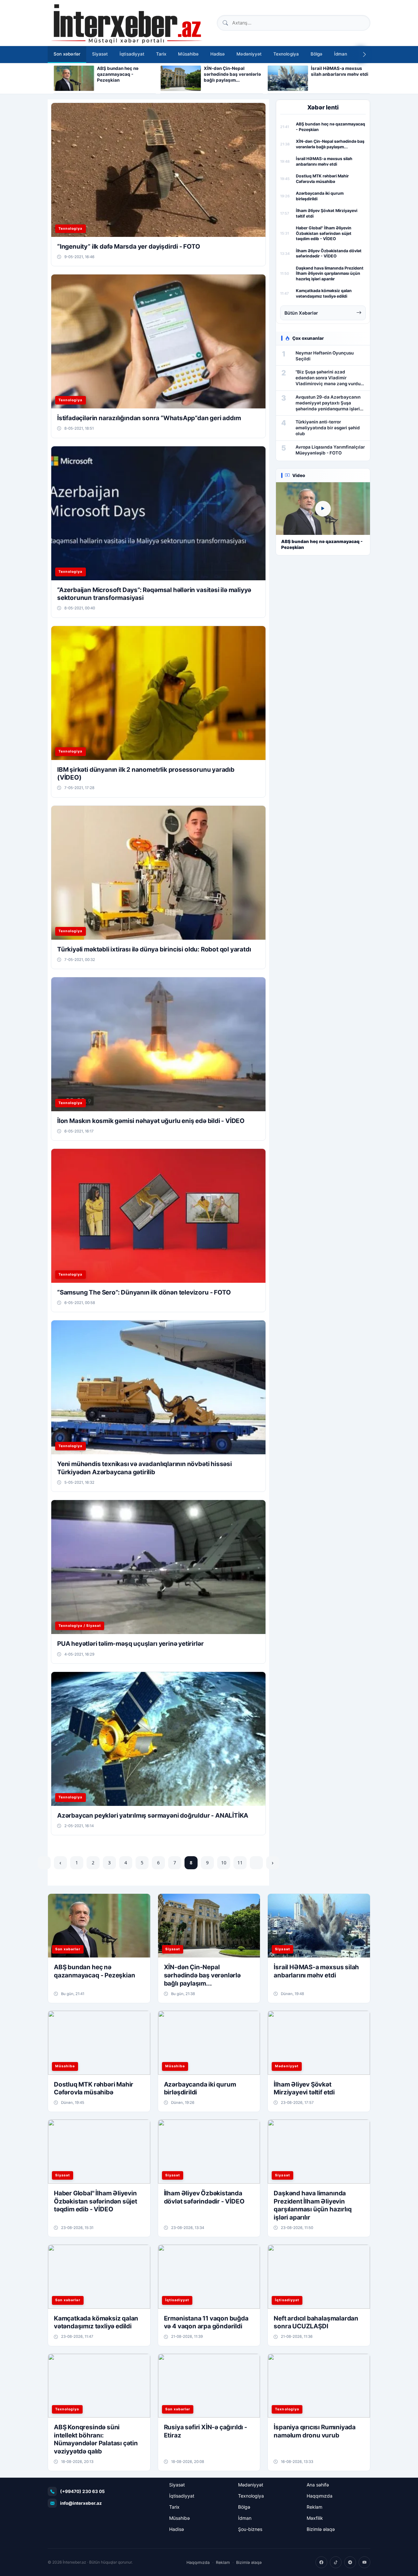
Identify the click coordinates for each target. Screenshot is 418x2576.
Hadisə (217, 54)
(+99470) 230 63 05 (82, 2491)
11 (240, 1863)
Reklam (314, 2507)
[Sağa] (364, 55)
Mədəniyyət (249, 54)
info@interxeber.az (81, 2503)
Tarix (161, 54)
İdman (341, 54)
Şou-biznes (250, 2529)
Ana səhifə (318, 2485)
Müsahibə (188, 54)
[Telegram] (350, 2562)
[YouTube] (364, 2562)
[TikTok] (336, 2562)
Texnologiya (286, 54)
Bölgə (316, 54)
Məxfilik (315, 2518)
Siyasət (100, 54)
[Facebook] (321, 2562)
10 (224, 1863)
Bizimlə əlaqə (321, 2529)
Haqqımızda (320, 2496)
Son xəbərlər (67, 54)
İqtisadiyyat (132, 54)
